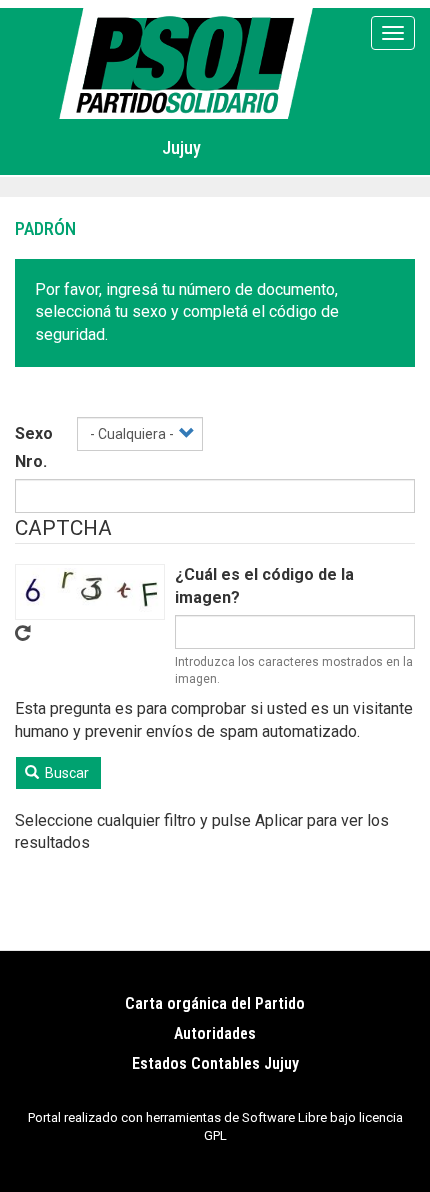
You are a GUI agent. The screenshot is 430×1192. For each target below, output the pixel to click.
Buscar (65, 773)
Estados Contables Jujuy (215, 1063)
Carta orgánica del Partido (215, 1003)
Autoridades (215, 1033)
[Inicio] (189, 63)
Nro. (31, 461)
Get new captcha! (23, 633)
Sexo (34, 433)
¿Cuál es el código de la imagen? (264, 586)
